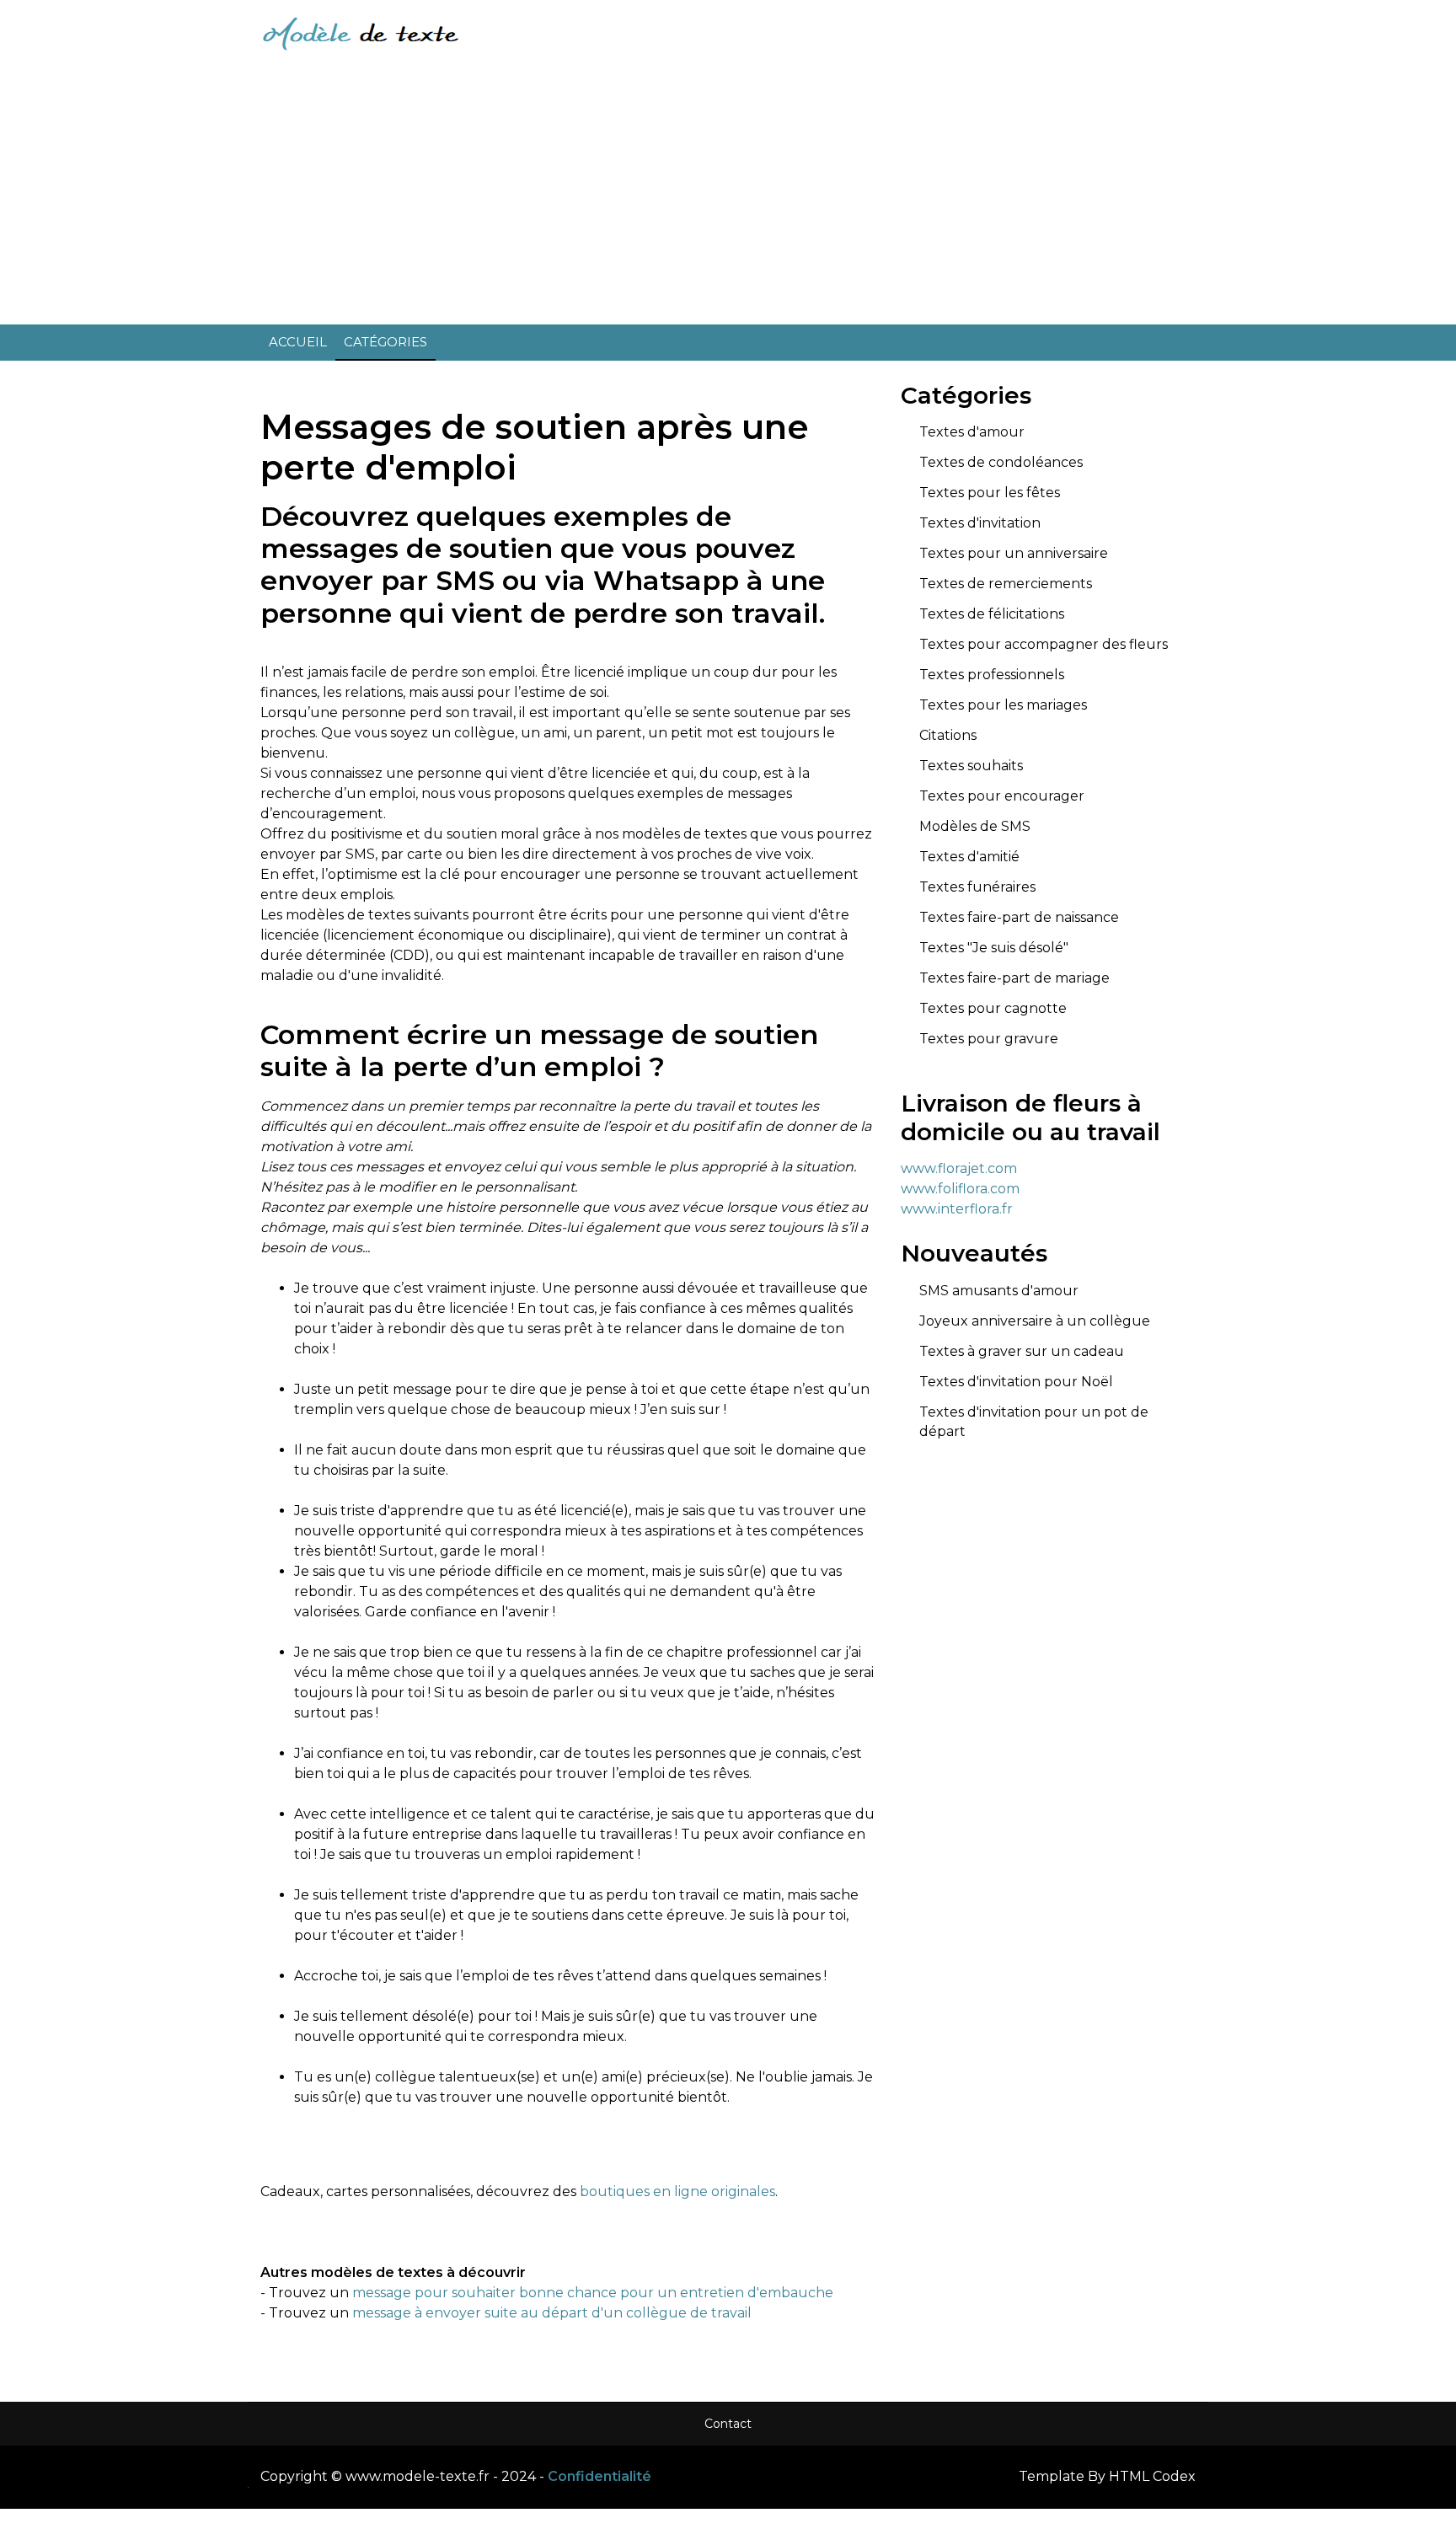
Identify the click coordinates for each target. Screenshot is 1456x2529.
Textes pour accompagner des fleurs (1044, 644)
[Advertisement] (728, 194)
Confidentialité (600, 2476)
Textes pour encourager (1002, 796)
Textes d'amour (972, 432)
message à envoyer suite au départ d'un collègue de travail (552, 2313)
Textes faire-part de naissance (1019, 917)
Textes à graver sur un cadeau (1022, 1351)
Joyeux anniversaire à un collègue (1035, 1321)
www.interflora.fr (957, 1209)
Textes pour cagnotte (993, 1008)
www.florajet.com (959, 1168)
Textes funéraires (977, 887)
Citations (948, 735)
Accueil (298, 342)
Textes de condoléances (1001, 462)
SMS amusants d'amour (999, 1291)
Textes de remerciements (1006, 584)
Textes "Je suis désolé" (994, 948)
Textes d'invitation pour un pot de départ (1034, 1422)
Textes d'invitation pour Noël (1016, 1382)
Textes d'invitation (980, 523)
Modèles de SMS (975, 826)
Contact (728, 2424)
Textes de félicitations (992, 614)
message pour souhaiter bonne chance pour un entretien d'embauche (593, 2293)
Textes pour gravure (989, 1039)
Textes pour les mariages (1003, 705)
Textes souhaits (971, 766)
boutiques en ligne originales (677, 2191)
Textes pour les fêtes (990, 493)
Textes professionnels (992, 675)
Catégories (385, 342)
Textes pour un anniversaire (1014, 553)
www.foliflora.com (960, 1189)
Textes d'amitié (969, 857)
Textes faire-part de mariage (1014, 978)
